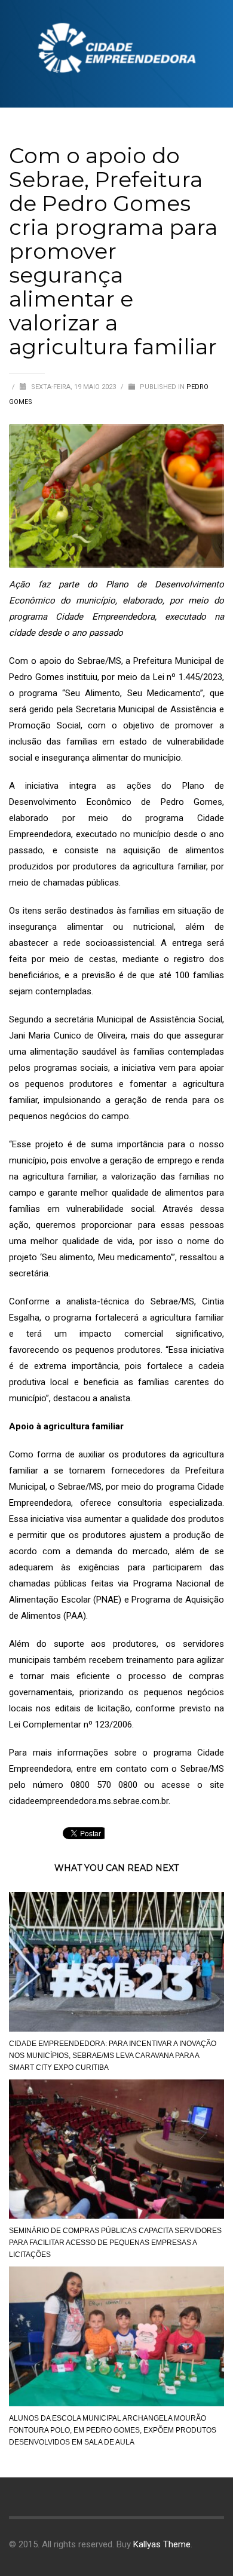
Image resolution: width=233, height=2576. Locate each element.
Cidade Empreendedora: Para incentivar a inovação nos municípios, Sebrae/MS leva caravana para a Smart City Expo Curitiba (113, 2056)
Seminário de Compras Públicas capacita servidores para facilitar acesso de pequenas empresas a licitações (115, 2243)
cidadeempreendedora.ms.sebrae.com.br (89, 1801)
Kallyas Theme (162, 2544)
